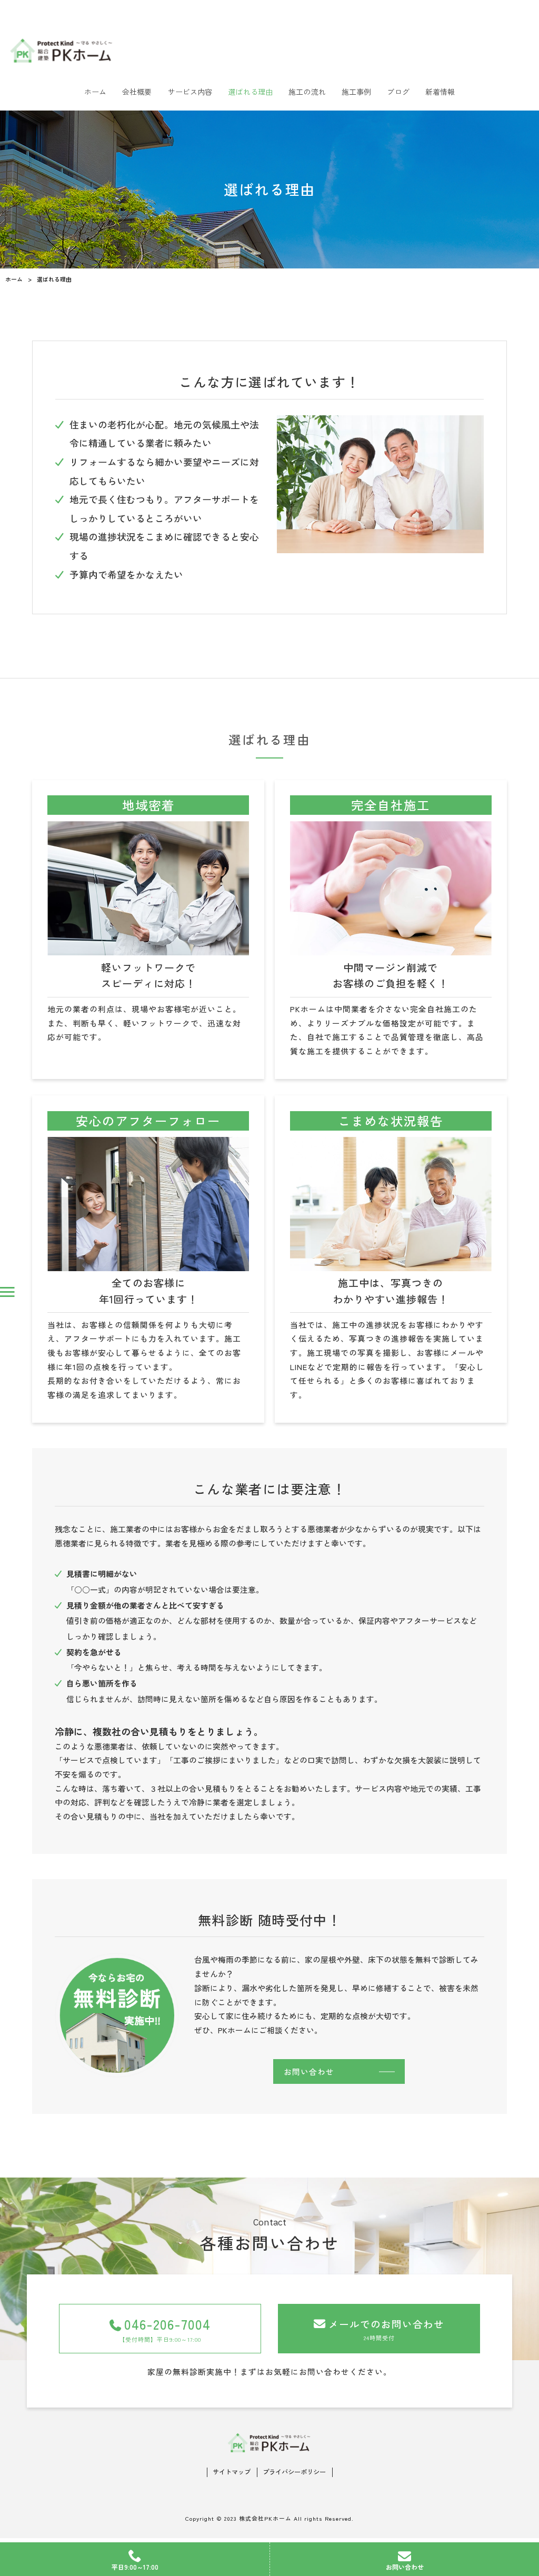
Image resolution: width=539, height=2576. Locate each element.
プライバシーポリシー (294, 2472)
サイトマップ (232, 2472)
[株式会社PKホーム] (269, 50)
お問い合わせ (309, 2071)
